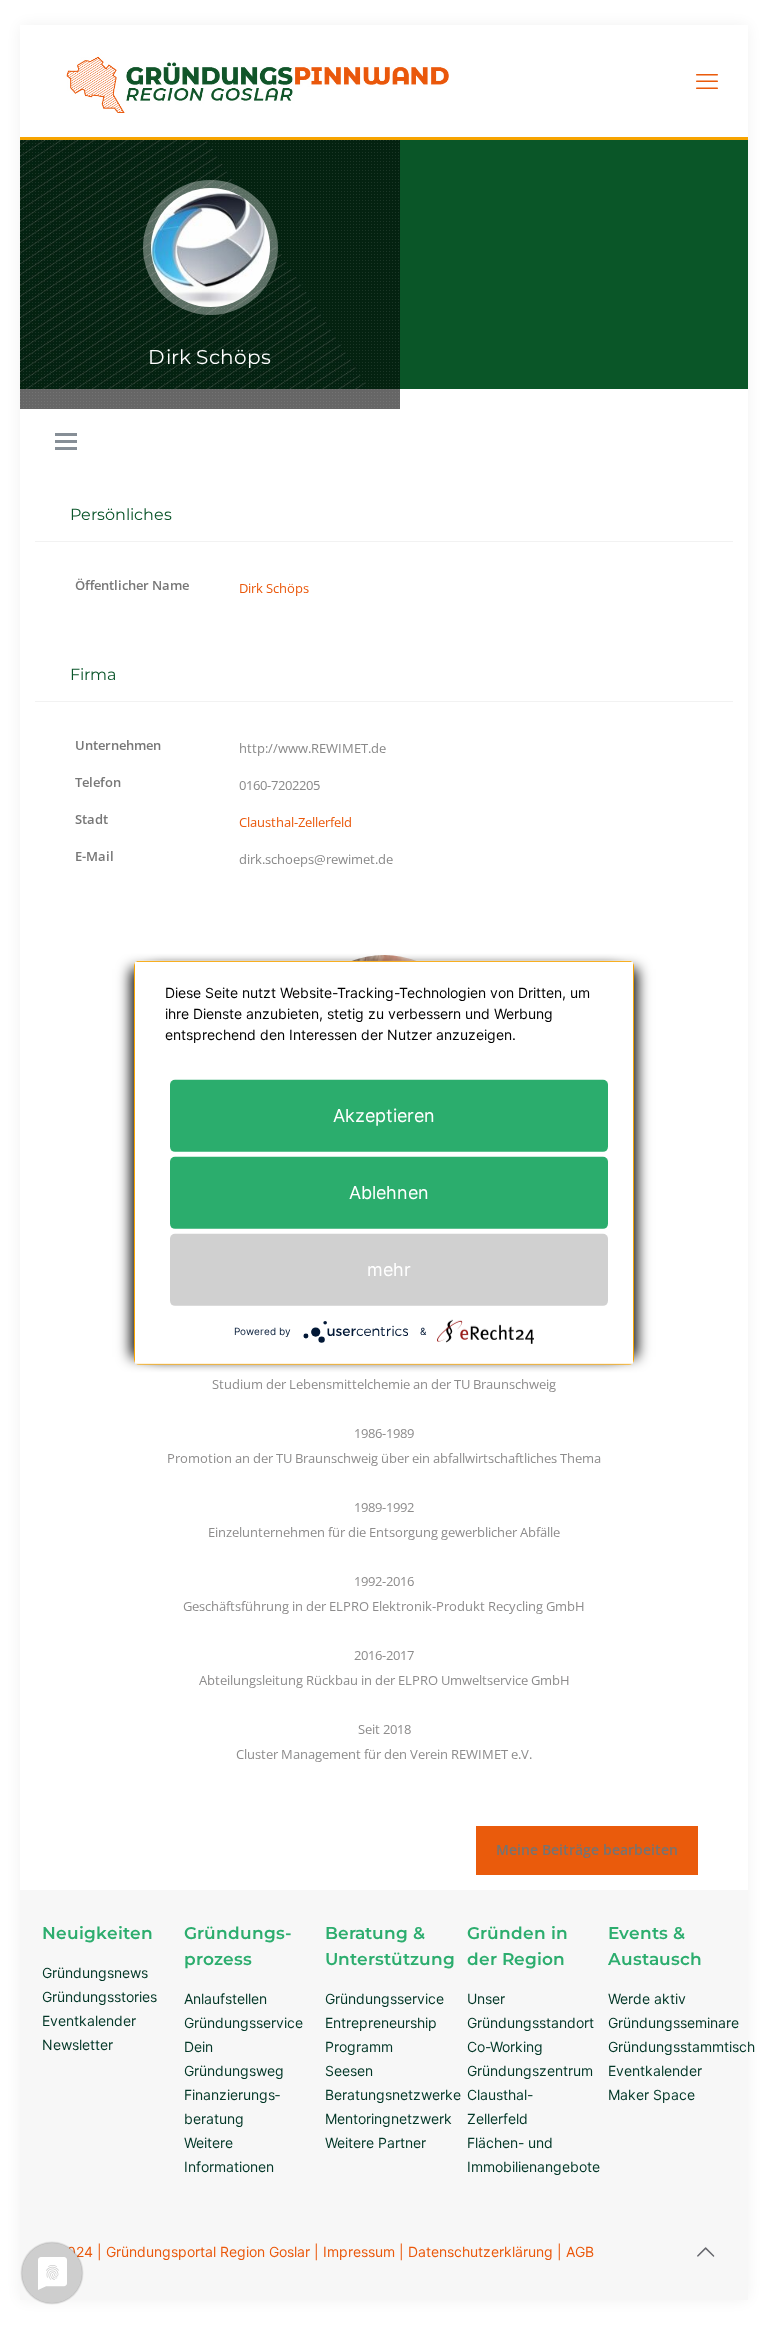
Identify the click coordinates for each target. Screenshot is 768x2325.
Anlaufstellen (225, 1998)
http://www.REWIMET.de (312, 748)
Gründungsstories (99, 1996)
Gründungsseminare (673, 2022)
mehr (389, 1268)
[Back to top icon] (705, 2252)
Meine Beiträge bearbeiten (587, 1849)
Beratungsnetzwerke (393, 2094)
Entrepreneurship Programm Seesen (381, 2046)
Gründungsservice (243, 2022)
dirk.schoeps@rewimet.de (316, 859)
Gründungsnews (95, 1972)
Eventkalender (89, 2020)
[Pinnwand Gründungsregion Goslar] (257, 124)
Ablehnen (389, 1191)
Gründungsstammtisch (681, 2046)
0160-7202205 (279, 785)
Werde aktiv (647, 1998)
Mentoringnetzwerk (388, 2118)
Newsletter (77, 2044)
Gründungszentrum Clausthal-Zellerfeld (530, 2094)
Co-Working (505, 2046)
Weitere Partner (375, 2142)
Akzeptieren (384, 1114)
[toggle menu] (66, 443)
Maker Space (651, 2094)
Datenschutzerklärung (480, 2251)
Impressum (359, 2251)
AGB (580, 2251)
